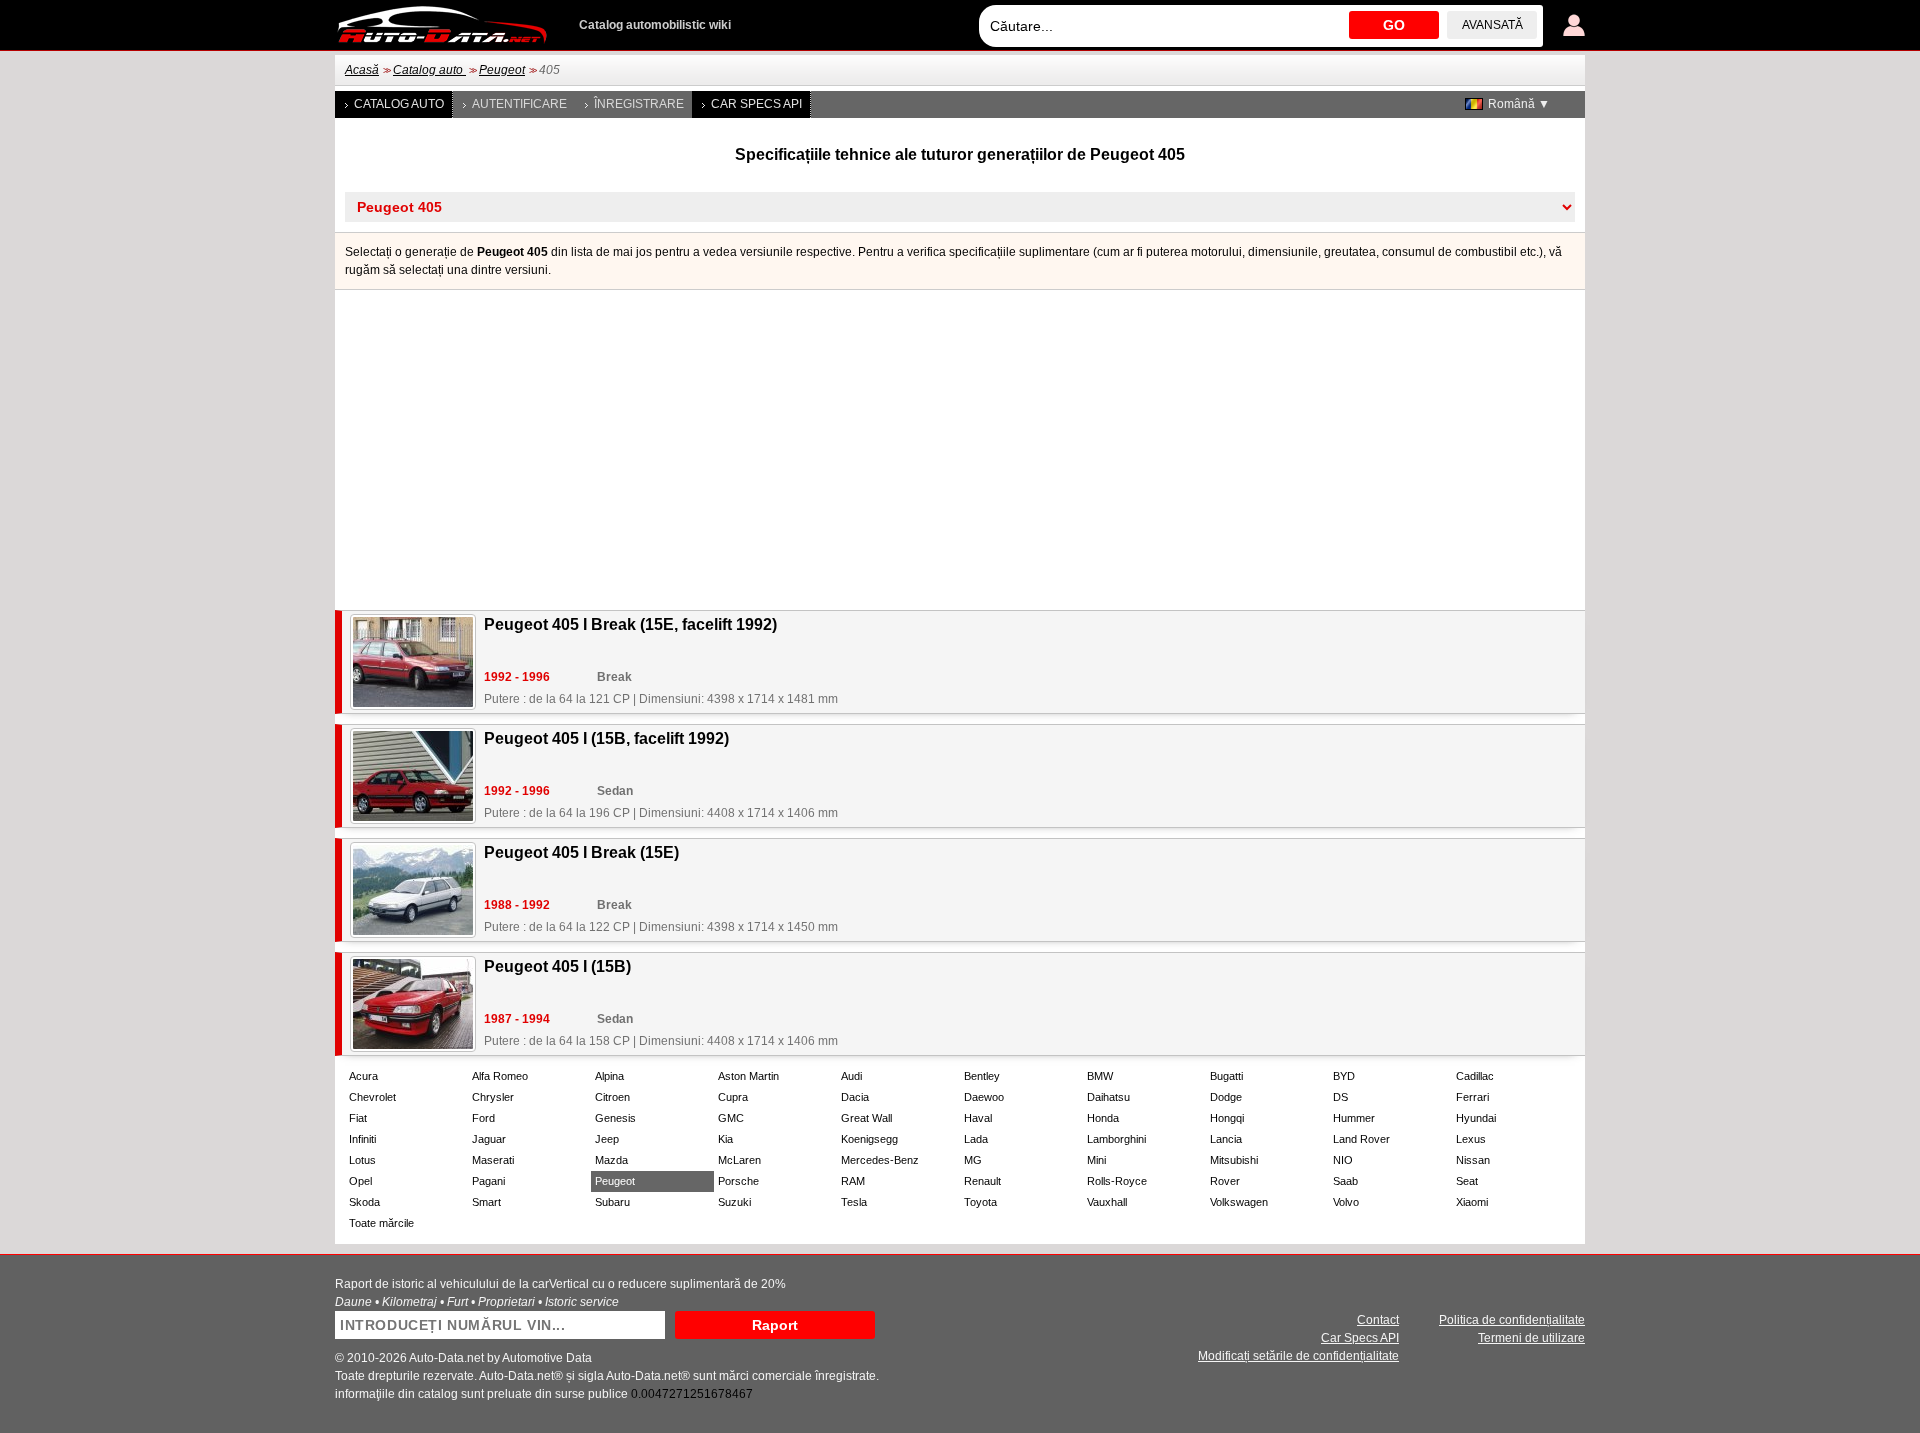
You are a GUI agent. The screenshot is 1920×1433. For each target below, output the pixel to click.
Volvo (1346, 1202)
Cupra (733, 1097)
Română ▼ (1519, 104)
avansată (1492, 25)
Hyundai (1476, 1118)
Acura (363, 1076)
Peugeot (502, 70)
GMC (731, 1118)
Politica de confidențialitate (1512, 1320)
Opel (360, 1181)
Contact (1378, 1320)
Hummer (1354, 1118)
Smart (486, 1202)
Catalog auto (429, 70)
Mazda (611, 1160)
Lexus (1471, 1139)
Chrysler (493, 1097)
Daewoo (984, 1097)
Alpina (609, 1076)
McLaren (739, 1160)
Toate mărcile (381, 1223)
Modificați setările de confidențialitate (1298, 1356)
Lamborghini (1116, 1139)
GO (1394, 25)
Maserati (493, 1160)
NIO (1343, 1160)
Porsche (738, 1181)
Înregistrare (639, 104)
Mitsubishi (1234, 1160)
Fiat (358, 1118)
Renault (982, 1181)
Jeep (607, 1139)
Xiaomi (1472, 1202)
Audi (851, 1076)
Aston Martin (748, 1076)
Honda (1103, 1118)
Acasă (362, 70)
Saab (1345, 1181)
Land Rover (1361, 1139)
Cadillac (1475, 1076)
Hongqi (1227, 1118)
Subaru (612, 1202)
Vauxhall (1107, 1202)
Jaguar (489, 1139)
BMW (1100, 1076)
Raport (775, 1325)
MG (973, 1160)
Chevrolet (372, 1097)
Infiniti (362, 1139)
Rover (1225, 1181)
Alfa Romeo (500, 1076)
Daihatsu (1108, 1097)
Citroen (612, 1097)
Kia (725, 1139)
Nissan (1473, 1160)
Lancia (1226, 1139)
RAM (853, 1181)
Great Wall (866, 1118)
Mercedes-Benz (880, 1160)
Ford (483, 1118)
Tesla (854, 1202)
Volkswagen (1239, 1202)
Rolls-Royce (1117, 1181)
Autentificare (519, 104)
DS (1340, 1097)
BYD (1344, 1076)
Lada (976, 1139)
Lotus (362, 1160)
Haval (978, 1118)
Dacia (855, 1097)
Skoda (364, 1202)
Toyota (980, 1202)
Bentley (982, 1076)
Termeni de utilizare (1531, 1338)
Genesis (615, 1118)
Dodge (1226, 1097)
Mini (1096, 1160)
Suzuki (734, 1202)
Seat (1467, 1181)
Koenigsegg (869, 1139)
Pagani (488, 1181)
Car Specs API (756, 104)
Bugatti (1226, 1076)
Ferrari (1472, 1097)
